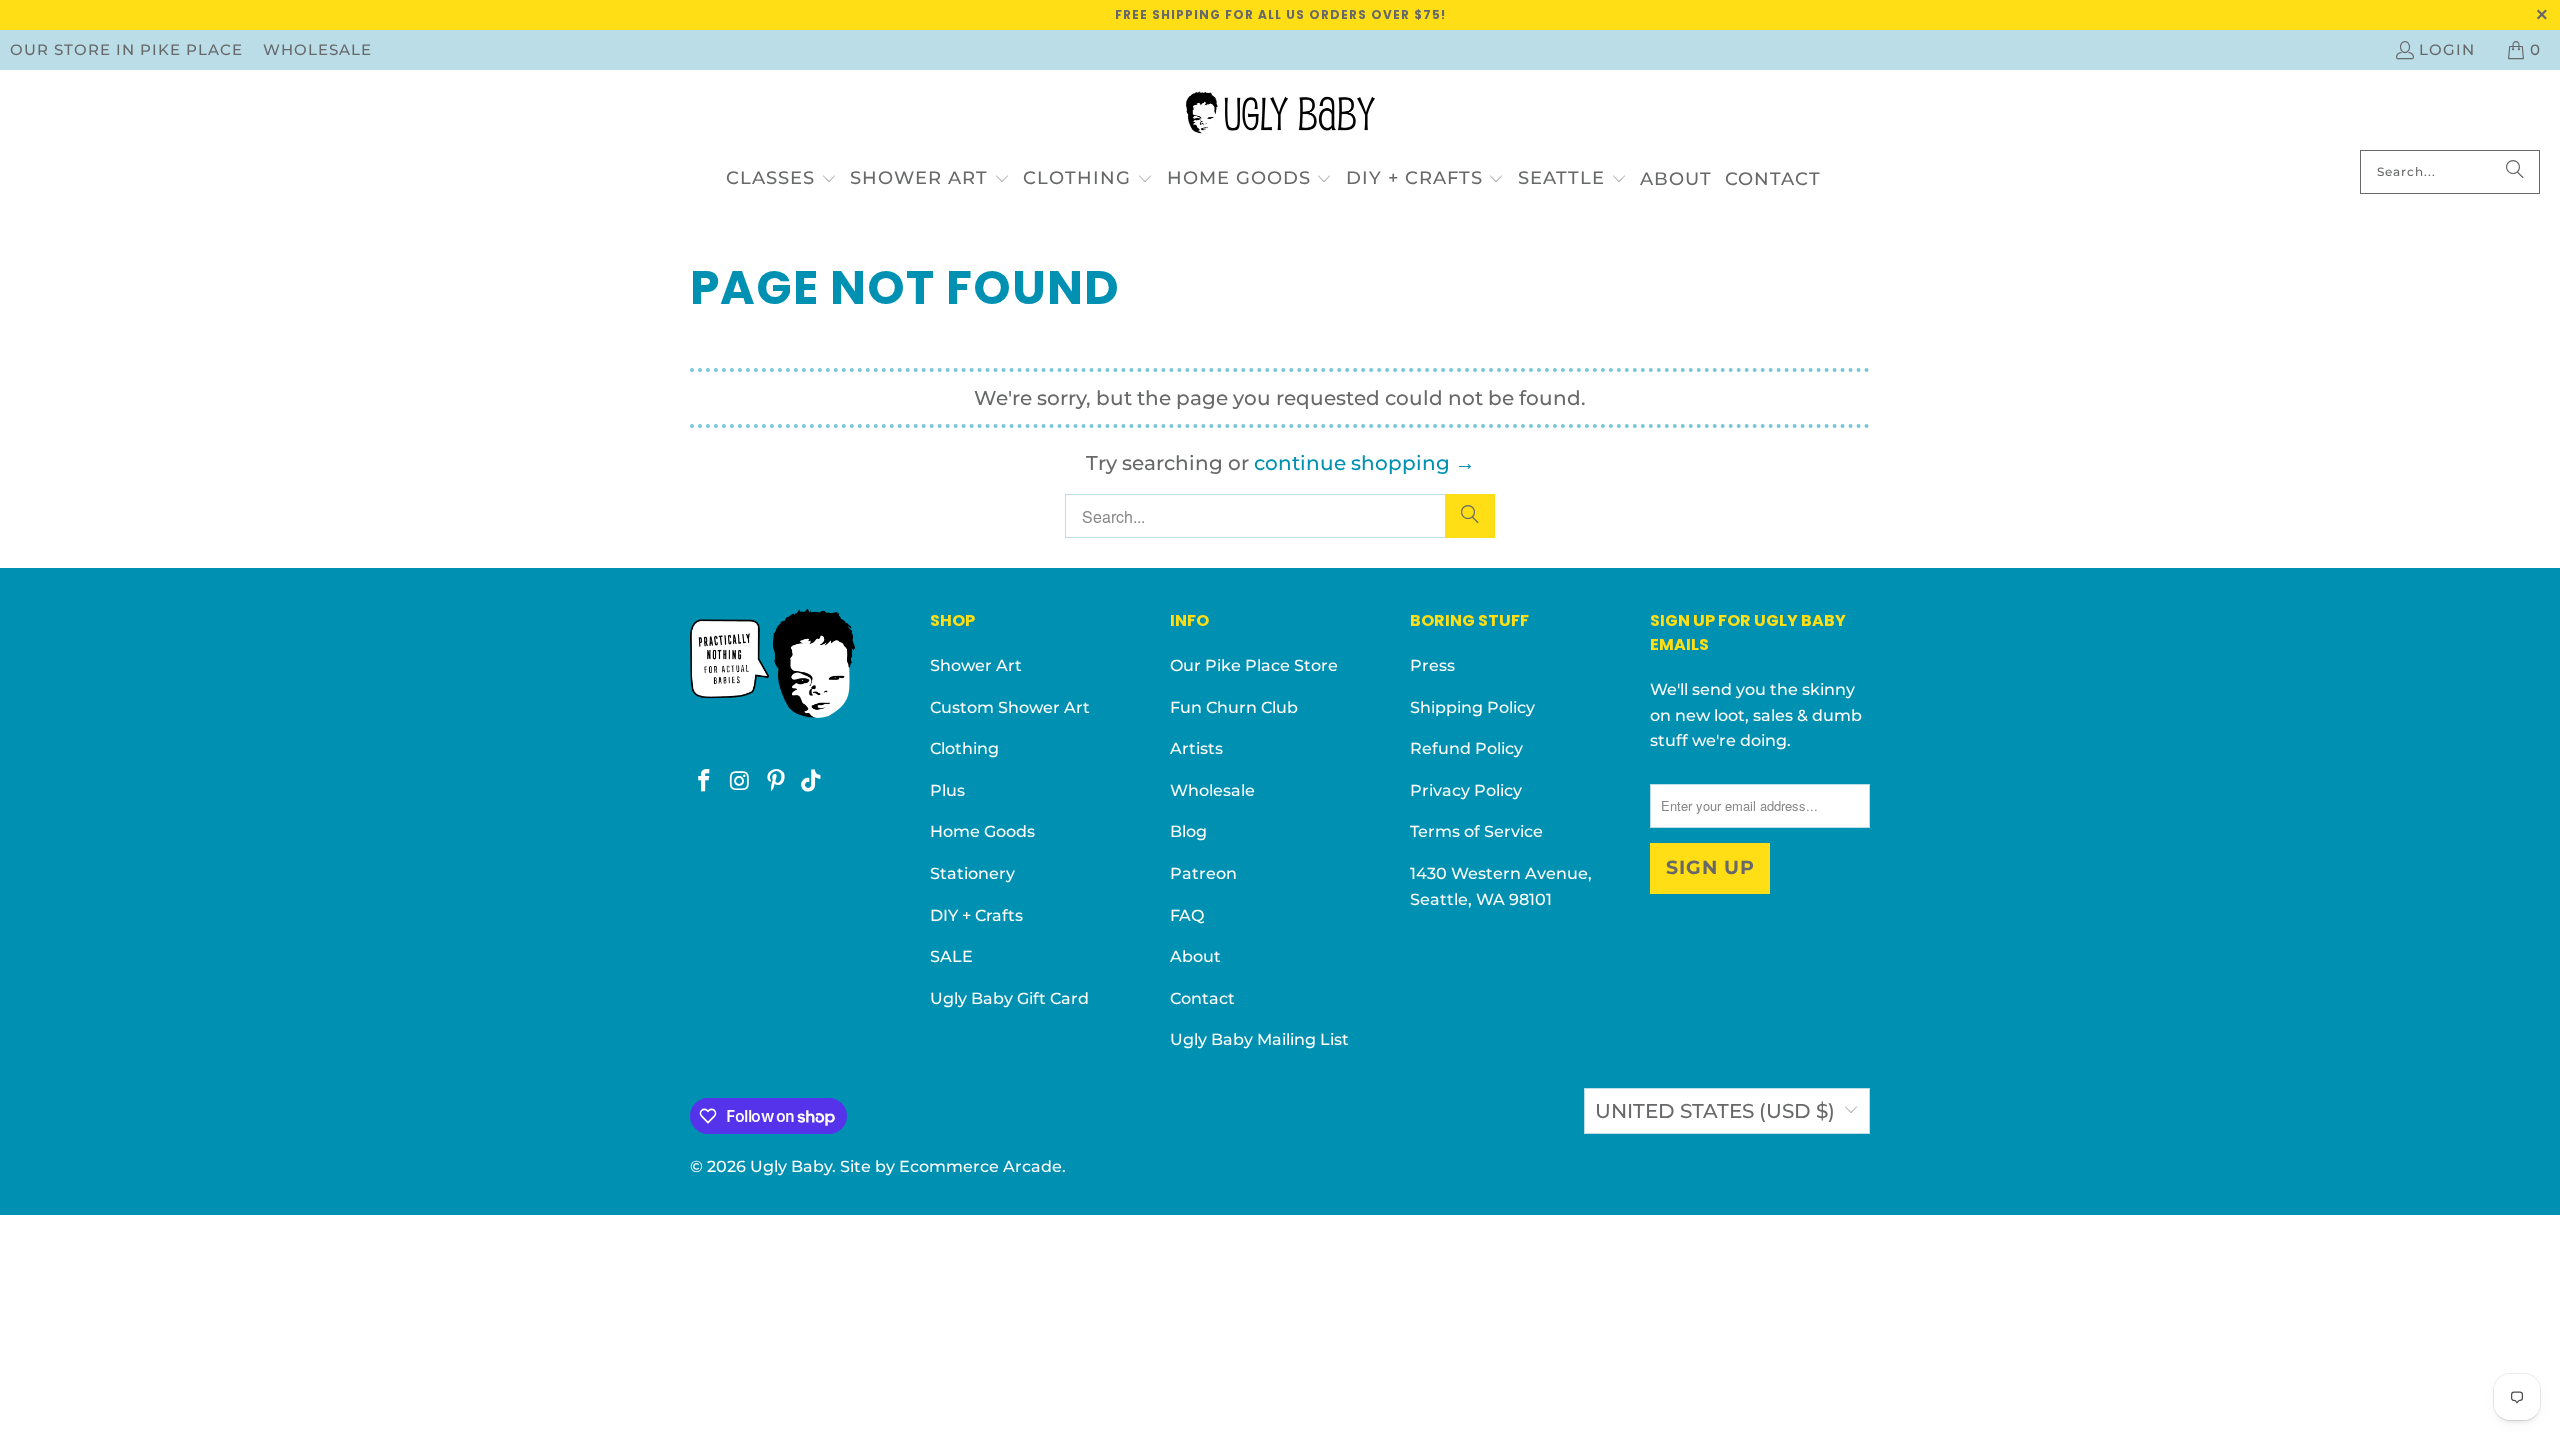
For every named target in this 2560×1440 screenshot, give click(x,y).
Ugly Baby (791, 1166)
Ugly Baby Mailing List (1259, 1039)
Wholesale (317, 49)
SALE (951, 956)
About (1195, 956)
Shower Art (976, 665)
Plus (947, 790)
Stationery (972, 873)
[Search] (2515, 172)
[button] (781, 179)
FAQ (1187, 915)
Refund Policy (1466, 748)
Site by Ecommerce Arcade (951, 1166)
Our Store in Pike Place (126, 49)
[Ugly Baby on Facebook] (705, 782)
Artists (1196, 748)
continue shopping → (1364, 463)
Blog (1188, 831)
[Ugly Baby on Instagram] (741, 782)
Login (2447, 49)
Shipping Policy (1472, 707)
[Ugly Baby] (1280, 115)
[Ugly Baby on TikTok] (812, 782)
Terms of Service (1476, 831)
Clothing (964, 748)
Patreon (1203, 873)
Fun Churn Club (1234, 707)
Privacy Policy (1466, 790)
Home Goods (982, 831)
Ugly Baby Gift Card (1009, 998)
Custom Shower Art (1010, 707)
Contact (1202, 998)
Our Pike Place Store (1254, 665)
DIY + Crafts (976, 915)
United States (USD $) (1715, 1111)
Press (1432, 665)
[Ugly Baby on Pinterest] (776, 782)
